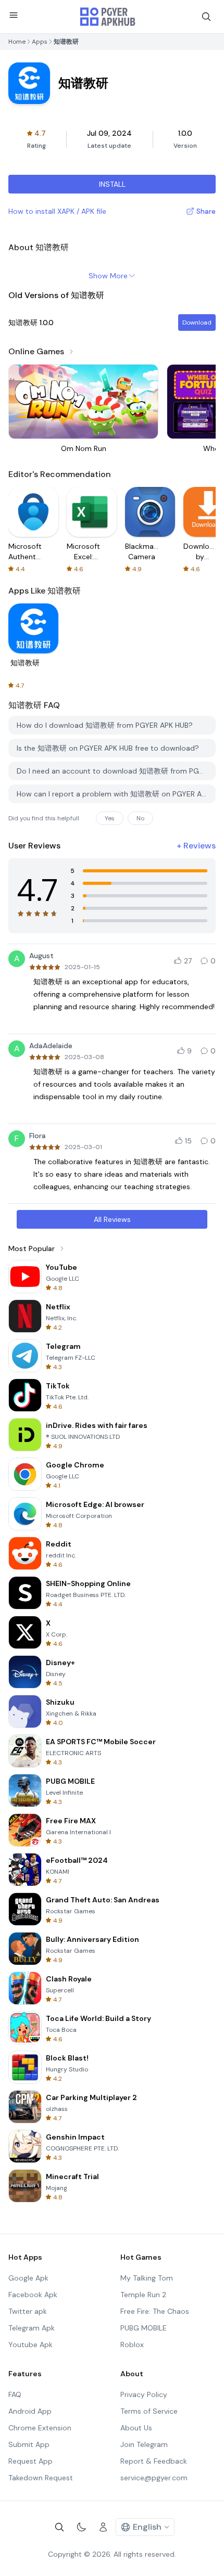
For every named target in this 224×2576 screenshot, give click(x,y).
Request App (30, 2461)
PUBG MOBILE (144, 2328)
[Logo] (108, 17)
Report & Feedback (154, 2461)
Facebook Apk (33, 2295)
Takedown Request (41, 2478)
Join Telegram (144, 2444)
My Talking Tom (147, 2278)
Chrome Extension (40, 2428)
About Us (136, 2428)
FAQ (15, 2394)
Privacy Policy (144, 2394)
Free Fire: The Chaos (155, 2311)
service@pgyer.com (154, 2478)
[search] (206, 17)
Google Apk (28, 2278)
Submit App (29, 2444)
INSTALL (112, 184)
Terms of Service (149, 2411)
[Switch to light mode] (81, 2527)
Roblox (132, 2345)
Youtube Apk (30, 2345)
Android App (30, 2411)
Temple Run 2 (143, 2295)
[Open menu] (14, 15)
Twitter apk (28, 2311)
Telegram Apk (32, 2328)
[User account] (103, 2527)
